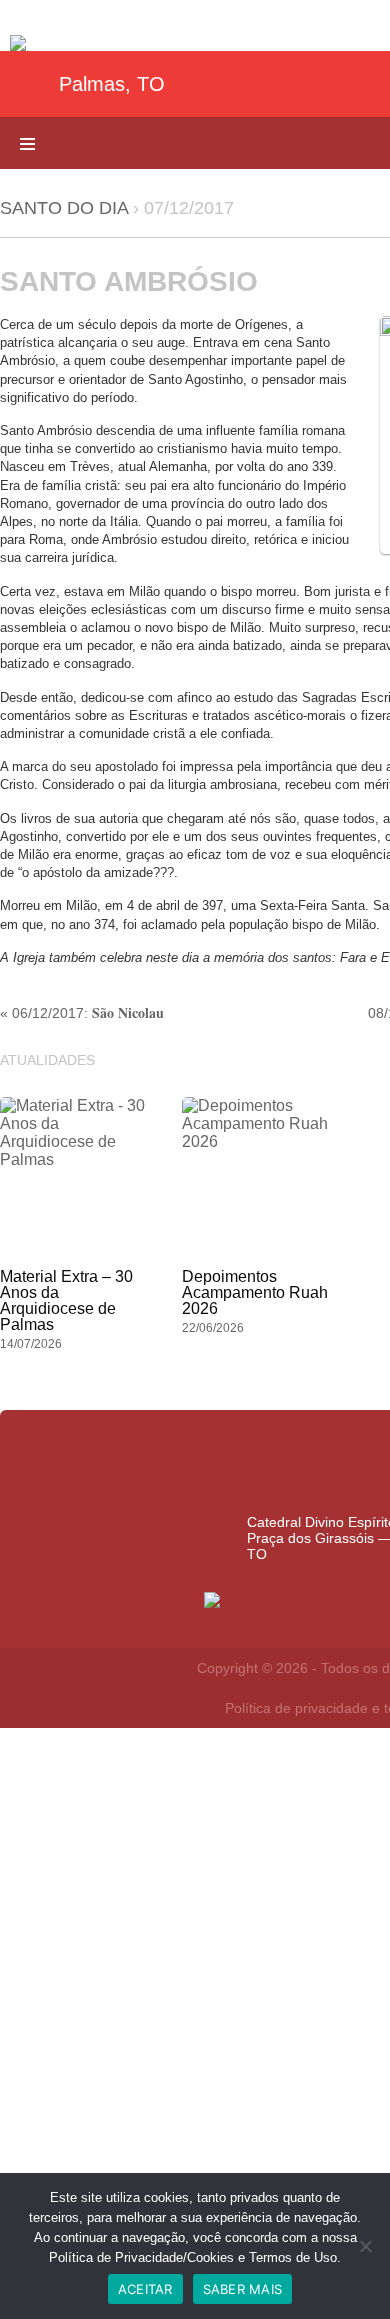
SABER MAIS (243, 2289)
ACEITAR (145, 2289)
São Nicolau (128, 1012)
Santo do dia (64, 208)
